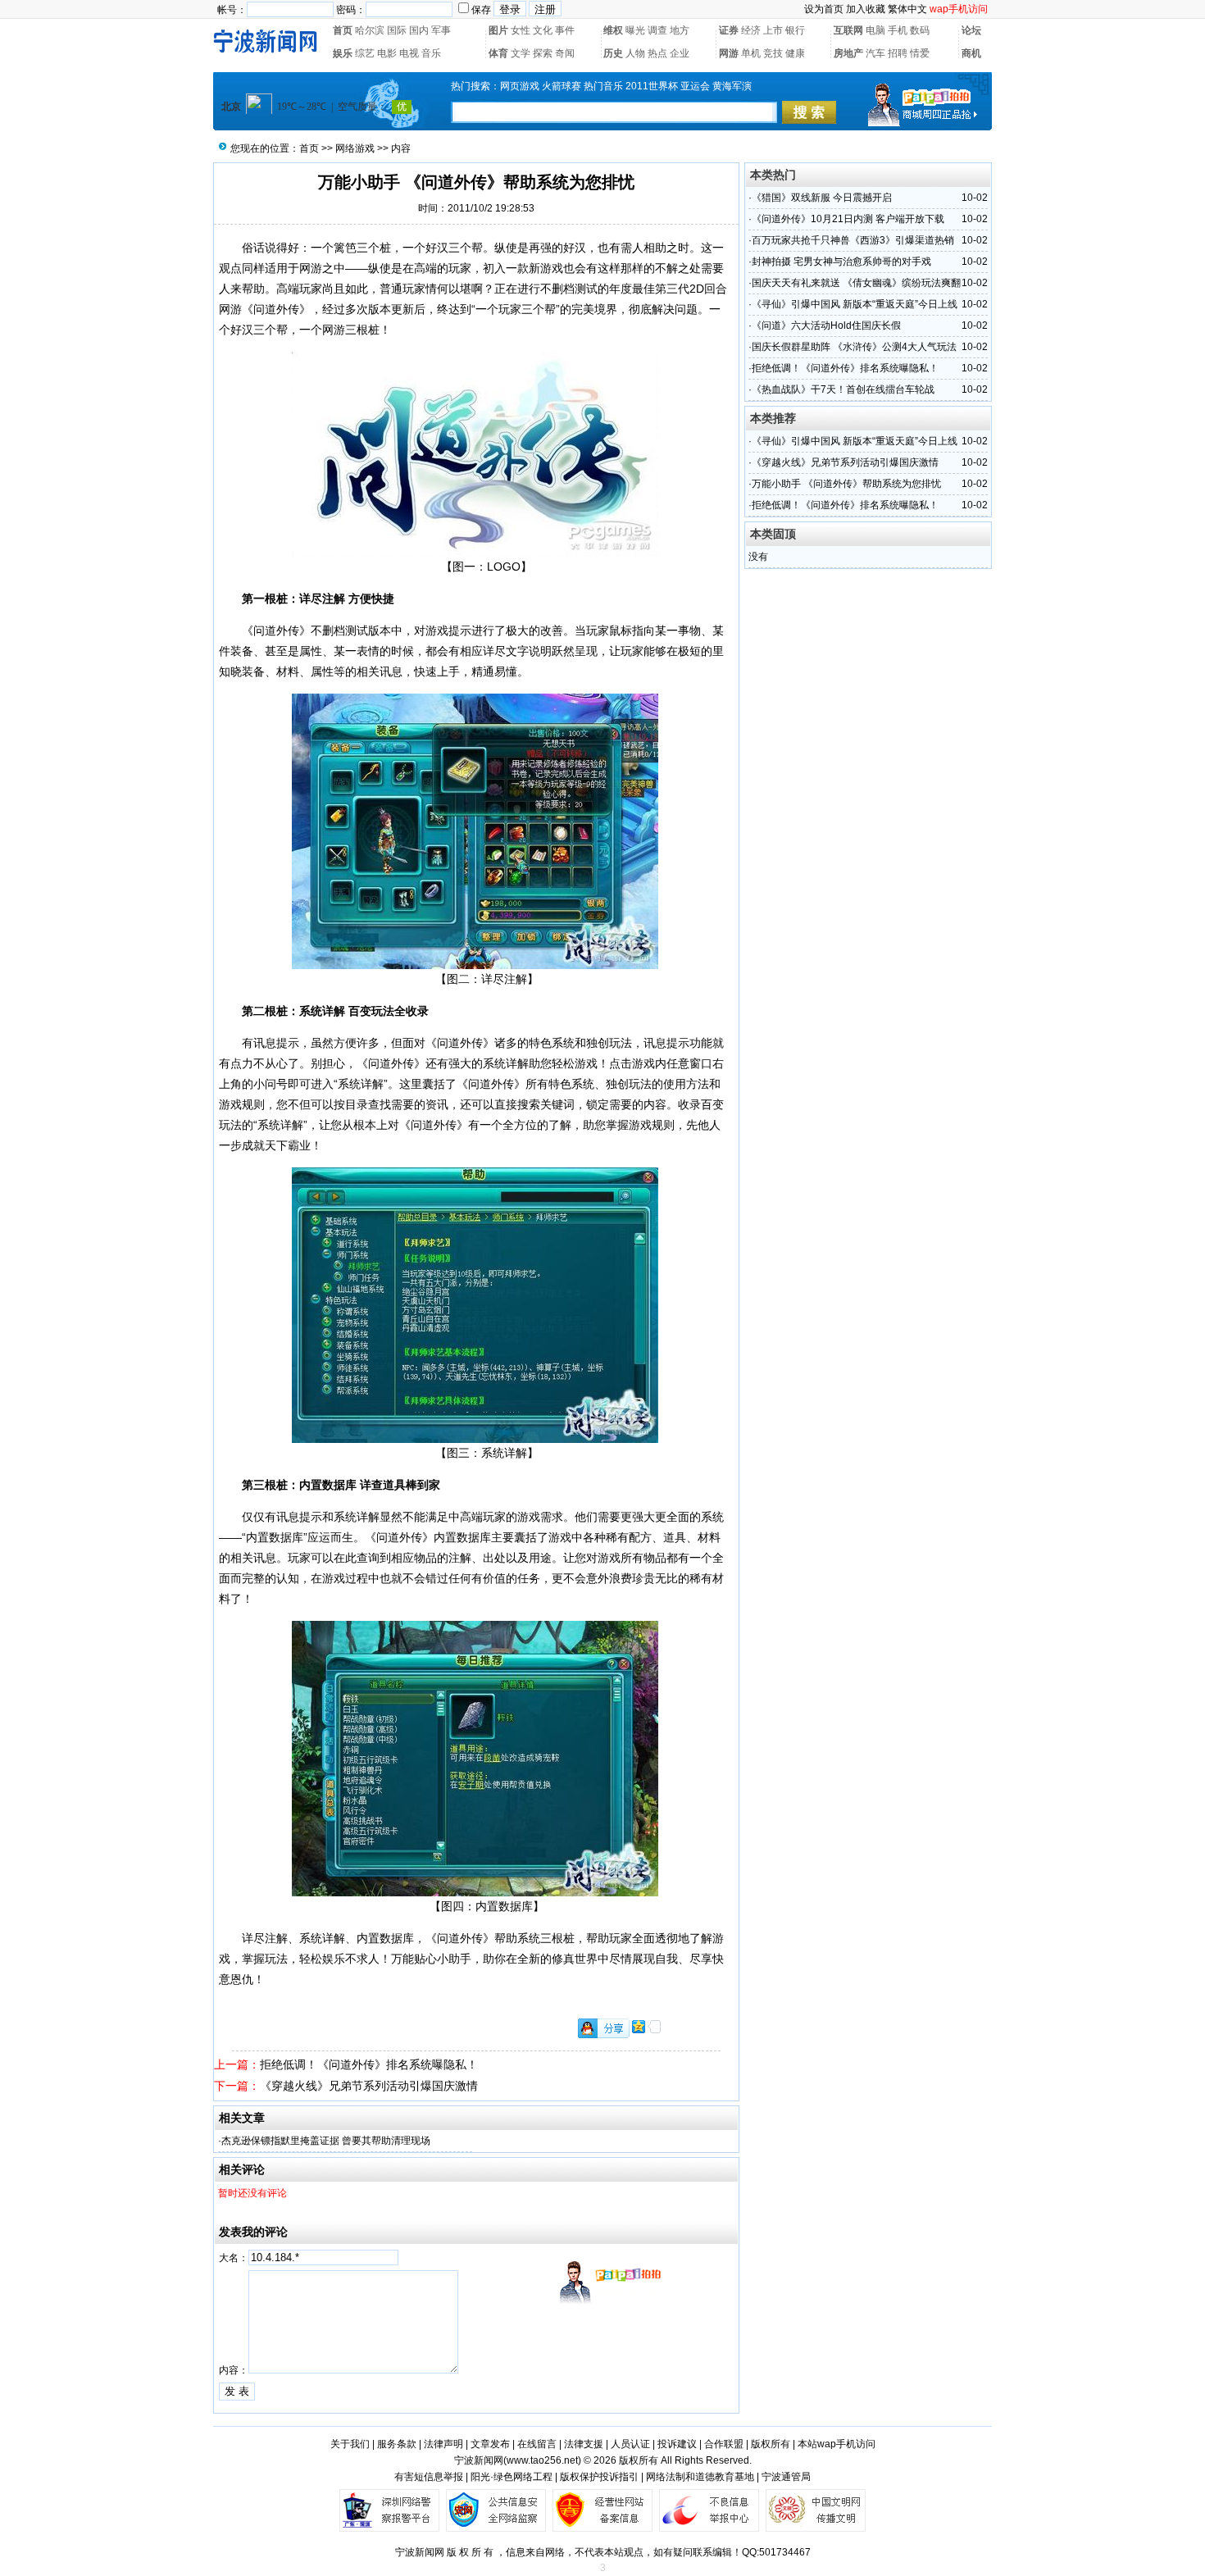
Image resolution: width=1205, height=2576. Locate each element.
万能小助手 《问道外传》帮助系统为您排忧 (846, 484)
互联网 (848, 30)
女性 (521, 30)
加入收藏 (866, 9)
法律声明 (443, 2444)
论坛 (971, 30)
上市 (773, 30)
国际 (397, 30)
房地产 (848, 53)
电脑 (875, 30)
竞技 (773, 53)
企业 (680, 53)
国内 (419, 30)
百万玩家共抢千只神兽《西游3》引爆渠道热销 (853, 240)
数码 (920, 30)
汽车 (875, 53)
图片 (498, 30)
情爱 (920, 53)
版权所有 (771, 2444)
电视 (409, 53)
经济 (751, 30)
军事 (441, 30)
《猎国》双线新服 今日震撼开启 (822, 198)
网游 (729, 53)
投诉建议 (677, 2444)
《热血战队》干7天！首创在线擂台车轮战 (843, 389)
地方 (680, 30)
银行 (795, 30)
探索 (543, 53)
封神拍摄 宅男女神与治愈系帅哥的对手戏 (841, 262)
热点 (657, 53)
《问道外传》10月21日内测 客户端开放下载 (848, 219)
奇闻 (565, 53)
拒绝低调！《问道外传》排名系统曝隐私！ (369, 2064)
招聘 (898, 53)
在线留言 (537, 2444)
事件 (565, 30)
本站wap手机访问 (837, 2444)
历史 (613, 53)
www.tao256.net (542, 2460)
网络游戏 (355, 148)
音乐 (431, 53)
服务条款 (397, 2444)
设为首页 (824, 9)
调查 (657, 30)
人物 (635, 53)
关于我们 (350, 2444)
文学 (521, 53)
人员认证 (630, 2444)
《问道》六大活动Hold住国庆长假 (826, 325)
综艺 (365, 53)
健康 (795, 53)
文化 (543, 30)
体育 (498, 53)
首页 (343, 30)
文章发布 (490, 2444)
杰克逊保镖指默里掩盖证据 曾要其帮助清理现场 (326, 2141)
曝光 (635, 30)
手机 (898, 30)
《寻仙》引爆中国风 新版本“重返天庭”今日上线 (855, 304)
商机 (971, 53)
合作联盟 (724, 2444)
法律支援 (584, 2444)
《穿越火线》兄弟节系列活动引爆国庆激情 (369, 2086)
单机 (751, 53)
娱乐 (343, 53)
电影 (387, 53)
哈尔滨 (370, 30)
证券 (729, 30)
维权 (613, 30)
